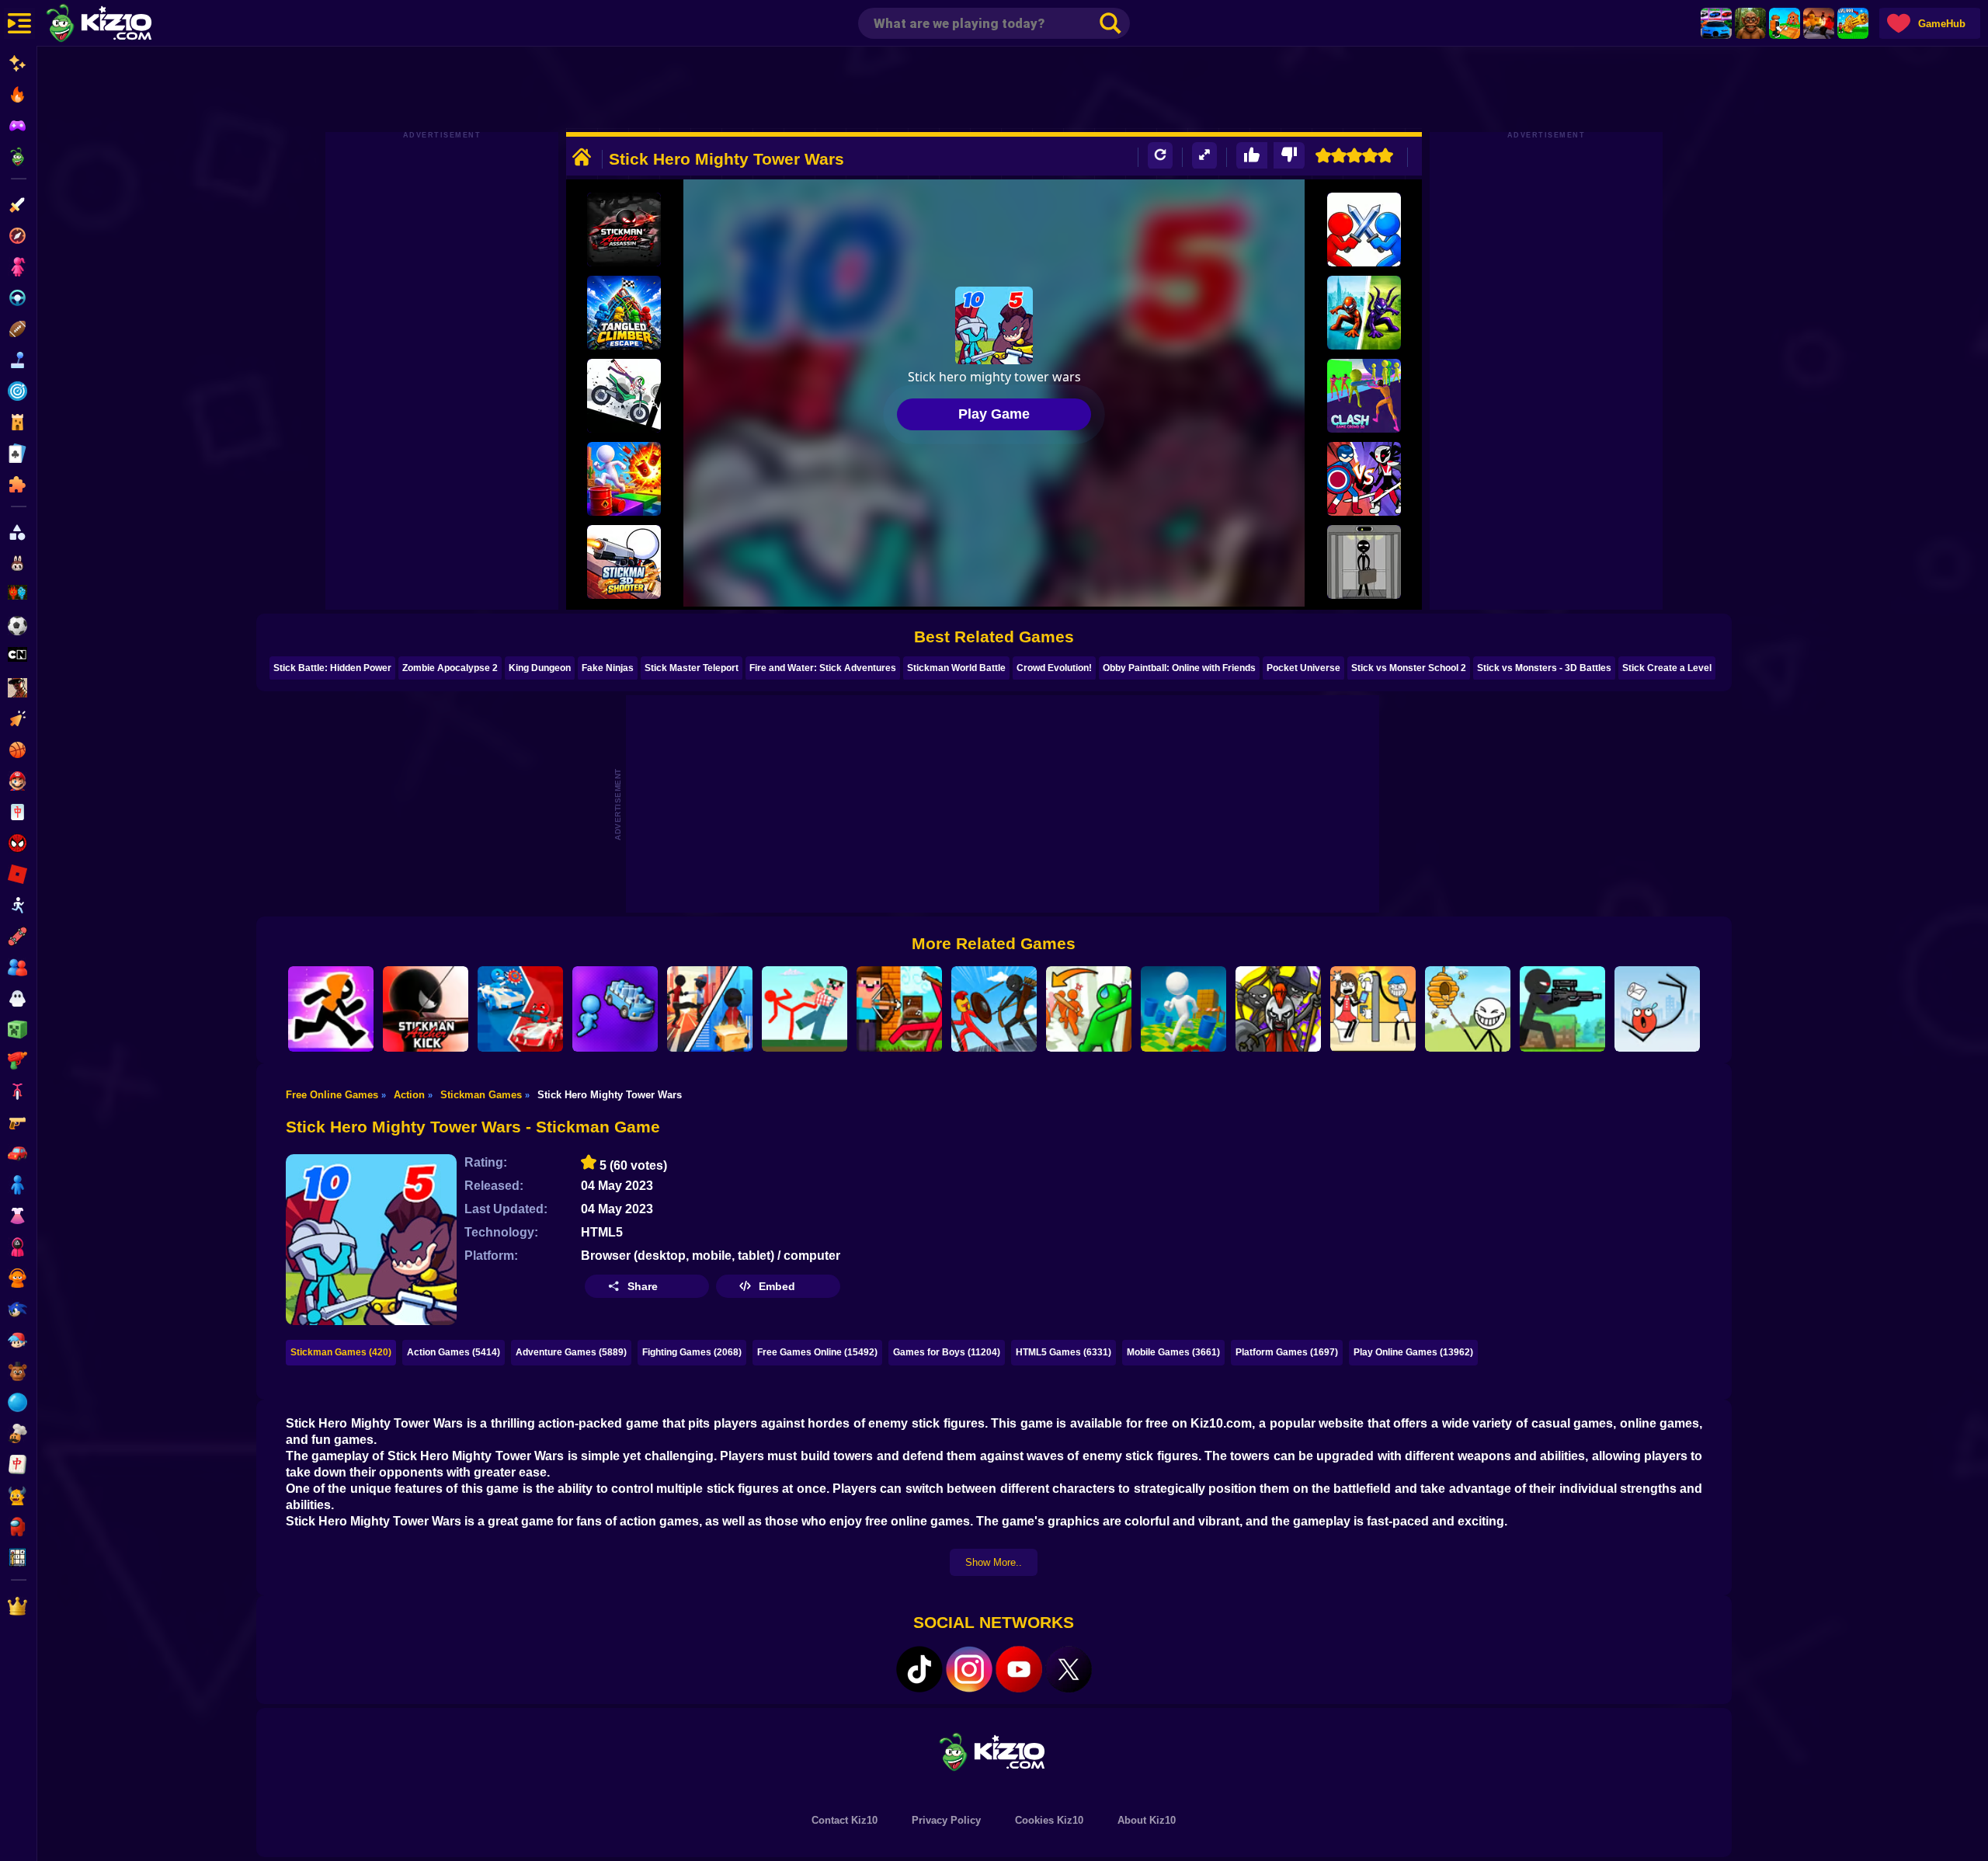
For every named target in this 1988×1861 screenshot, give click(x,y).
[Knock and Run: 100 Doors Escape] (1089, 1009)
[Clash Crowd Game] (1364, 396)
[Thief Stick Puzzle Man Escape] (1373, 1009)
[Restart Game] (1160, 156)
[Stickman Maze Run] (331, 1009)
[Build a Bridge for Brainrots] (1785, 23)
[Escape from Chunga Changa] (1750, 23)
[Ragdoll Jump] (1657, 1009)
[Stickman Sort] (615, 1009)
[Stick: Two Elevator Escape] (1364, 562)
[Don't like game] (1289, 156)
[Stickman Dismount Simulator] (624, 396)
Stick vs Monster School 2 (1409, 668)
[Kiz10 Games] (994, 1751)
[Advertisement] (994, 89)
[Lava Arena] (1819, 23)
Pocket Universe (1303, 668)
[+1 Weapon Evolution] (1853, 23)
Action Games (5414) (454, 1352)
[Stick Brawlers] (1364, 230)
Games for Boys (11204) (947, 1352)
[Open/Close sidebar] (19, 23)
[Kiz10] (124, 25)
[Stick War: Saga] (1278, 1009)
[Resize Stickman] (1183, 1009)
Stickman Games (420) (341, 1352)
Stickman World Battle (956, 668)
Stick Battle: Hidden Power (332, 668)
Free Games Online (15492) (817, 1352)
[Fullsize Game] (1204, 156)
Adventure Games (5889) (571, 1352)
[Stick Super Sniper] (1562, 1009)
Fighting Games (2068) (692, 1352)
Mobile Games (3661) (1173, 1352)
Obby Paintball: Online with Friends (1179, 668)
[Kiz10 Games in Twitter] (1069, 1669)
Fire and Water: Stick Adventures (823, 668)
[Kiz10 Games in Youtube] (1019, 1669)
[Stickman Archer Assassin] (624, 230)
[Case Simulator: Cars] (1716, 23)
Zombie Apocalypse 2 (450, 668)
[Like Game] (1252, 156)
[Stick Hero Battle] (1364, 479)
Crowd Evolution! (1054, 668)
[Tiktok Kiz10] (919, 1669)
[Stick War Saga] (994, 1009)
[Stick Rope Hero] (710, 1009)
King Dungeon (540, 668)
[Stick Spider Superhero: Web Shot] (1364, 313)
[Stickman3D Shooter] (624, 562)
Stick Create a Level (1667, 668)
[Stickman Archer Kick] (426, 1009)
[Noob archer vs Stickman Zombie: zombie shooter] (899, 1009)
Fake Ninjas (608, 668)
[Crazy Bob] (624, 479)
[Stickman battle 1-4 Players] (520, 1009)
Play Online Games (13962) (1413, 1352)
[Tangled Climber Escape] (624, 313)
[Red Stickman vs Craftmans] (805, 1009)
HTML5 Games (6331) (1064, 1352)
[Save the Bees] (1468, 1009)
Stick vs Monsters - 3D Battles (1544, 668)
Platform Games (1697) (1287, 1352)
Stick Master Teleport (692, 668)
